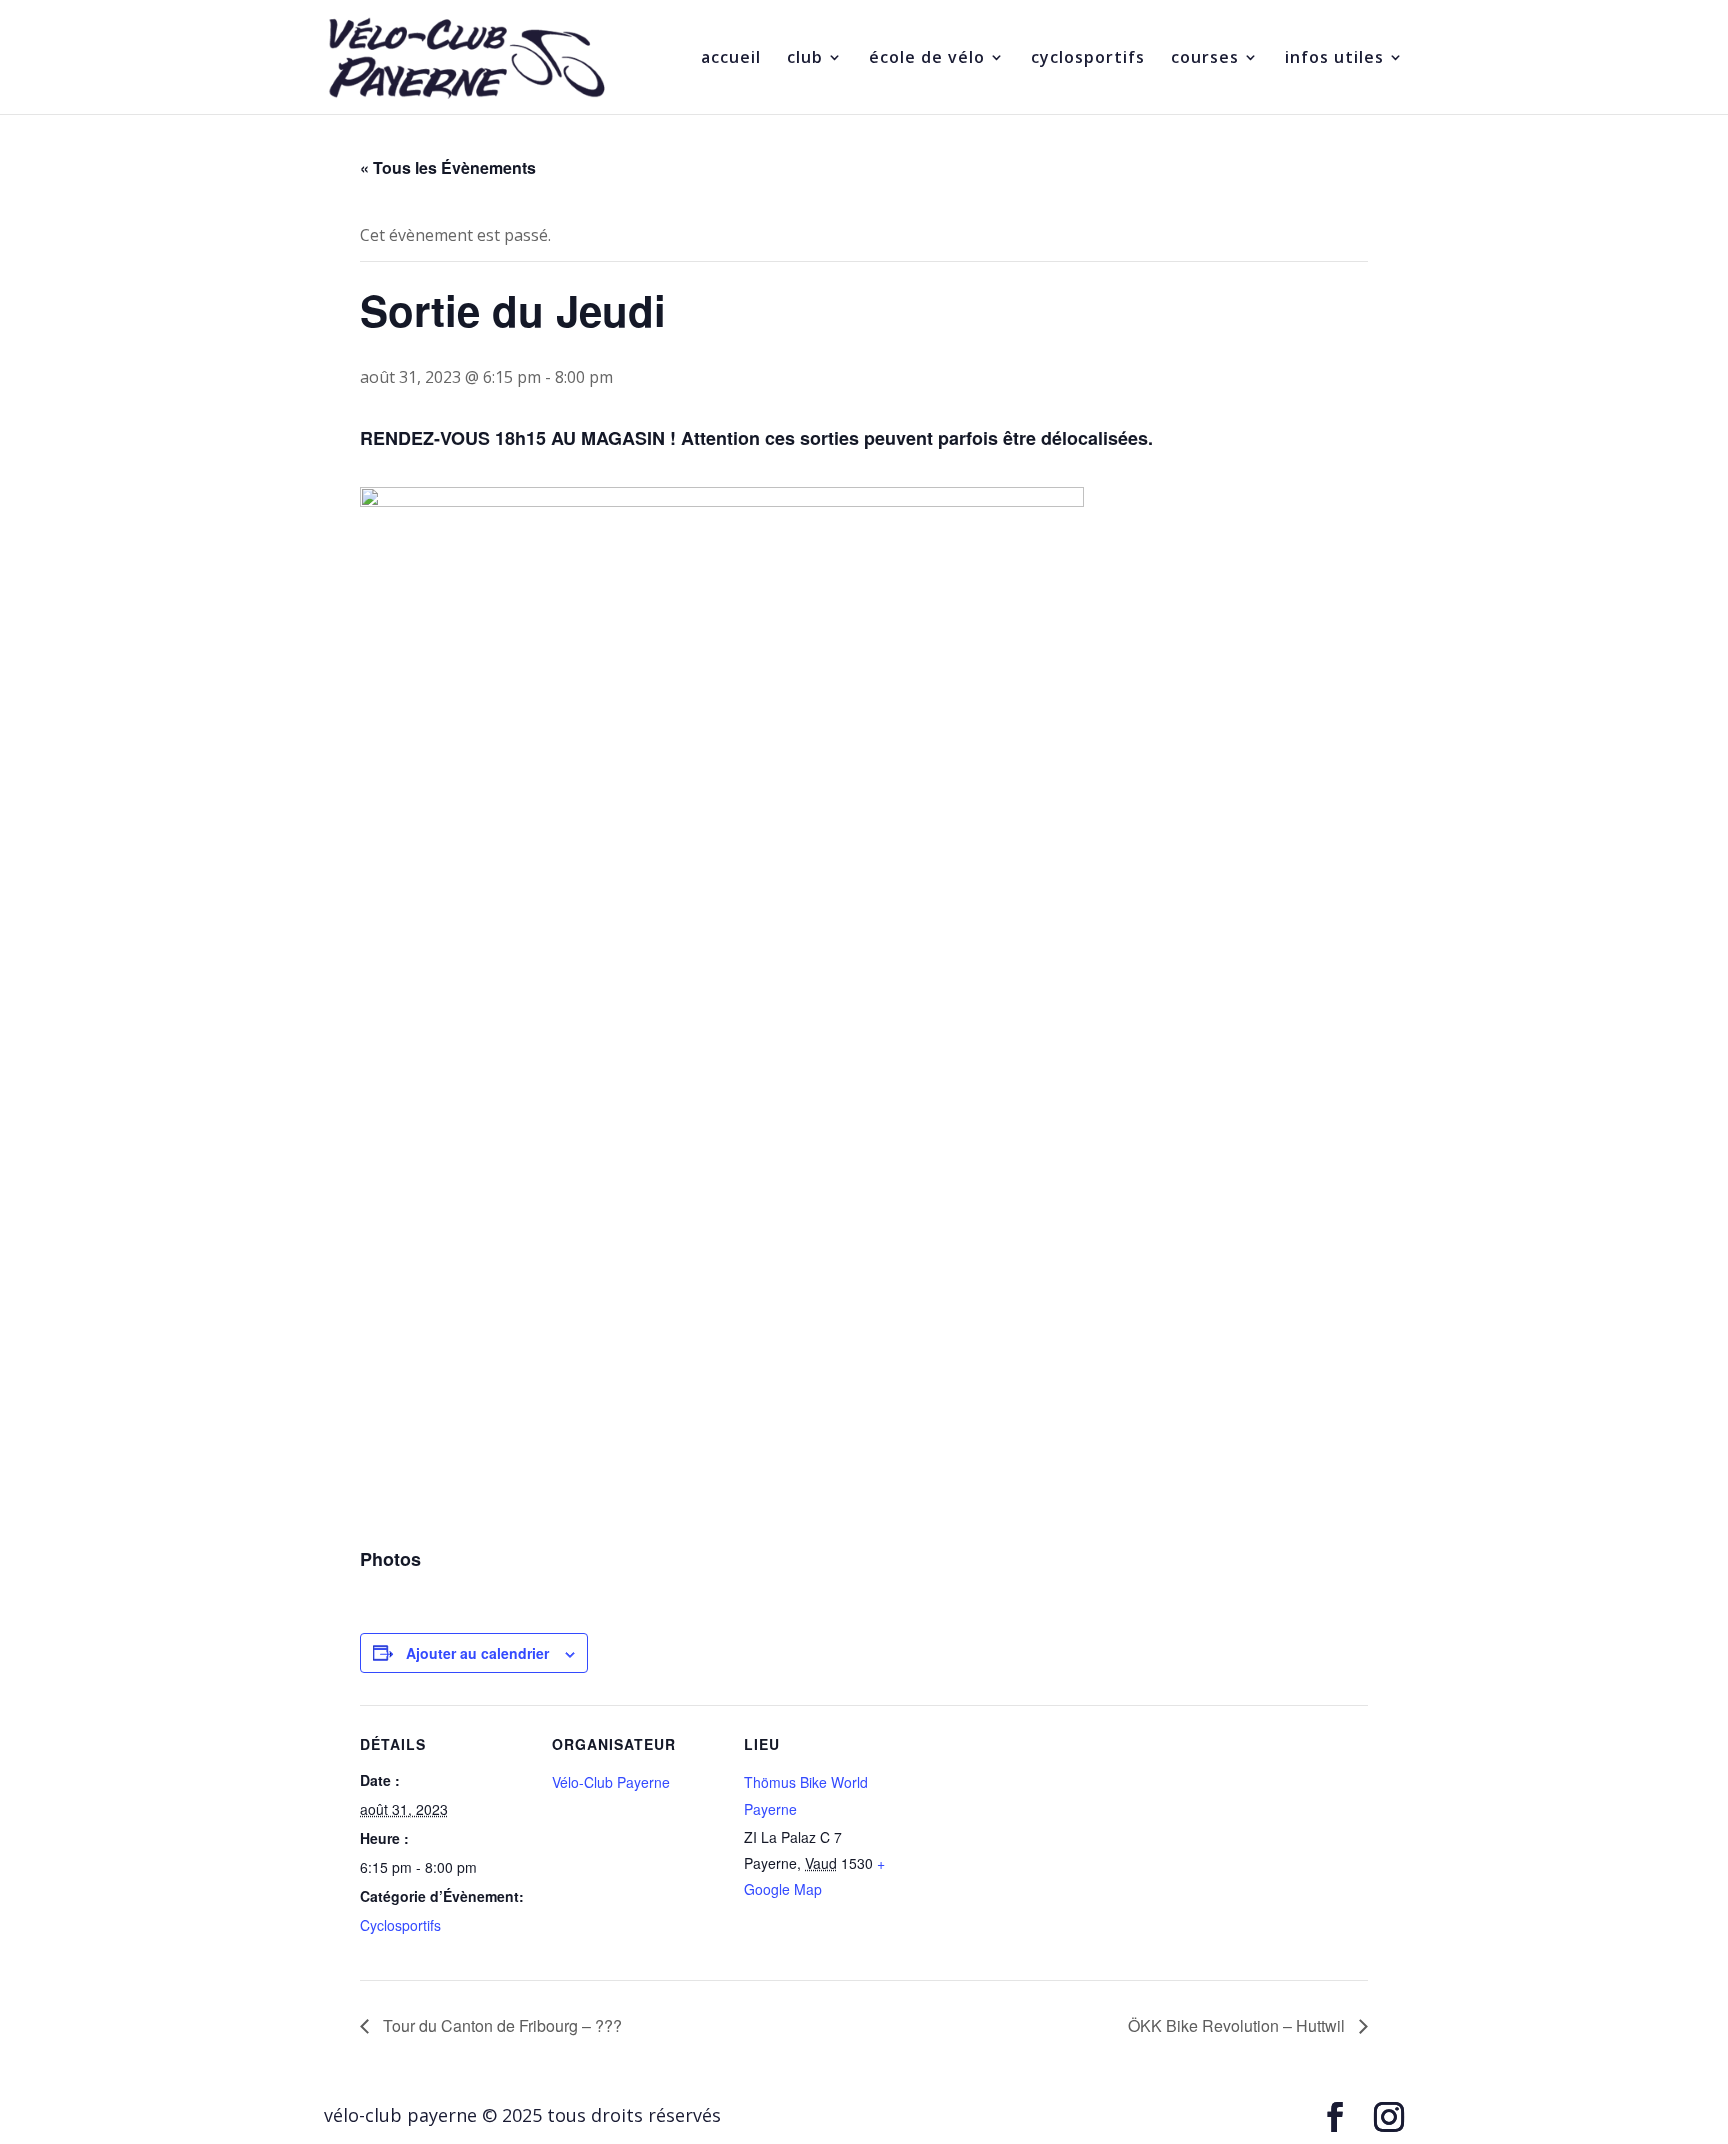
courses (1205, 59)
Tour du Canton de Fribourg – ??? (500, 2025)
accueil (731, 59)
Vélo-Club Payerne (611, 1782)
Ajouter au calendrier (477, 1653)
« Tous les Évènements (448, 167)
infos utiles (1334, 59)
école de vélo (927, 59)
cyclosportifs (1088, 59)
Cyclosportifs (400, 1925)
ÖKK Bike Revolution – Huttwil (1238, 2025)
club (805, 59)
